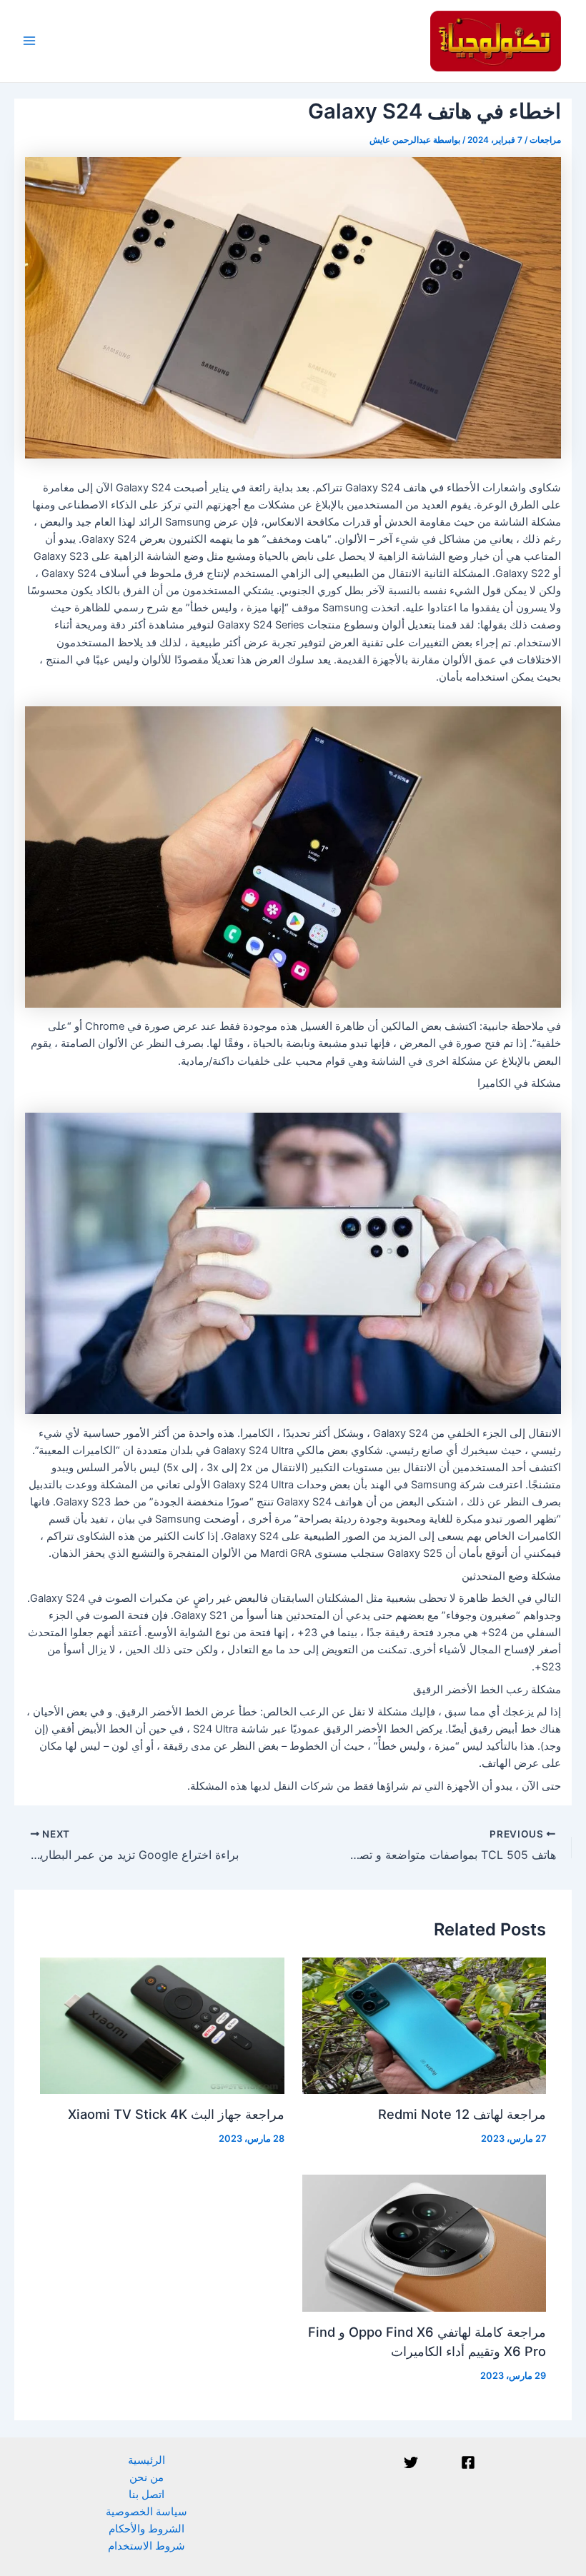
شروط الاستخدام (146, 2546)
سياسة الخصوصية (146, 2512)
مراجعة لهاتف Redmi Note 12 (462, 2114)
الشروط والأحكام (146, 2529)
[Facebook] (468, 2462)
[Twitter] (411, 2462)
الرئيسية (146, 2460)
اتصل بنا (146, 2495)
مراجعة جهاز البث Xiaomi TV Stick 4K (176, 2114)
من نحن (146, 2477)
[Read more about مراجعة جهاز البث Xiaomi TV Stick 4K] (162, 2025)
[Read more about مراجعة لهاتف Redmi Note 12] (424, 2025)
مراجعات (545, 140)
